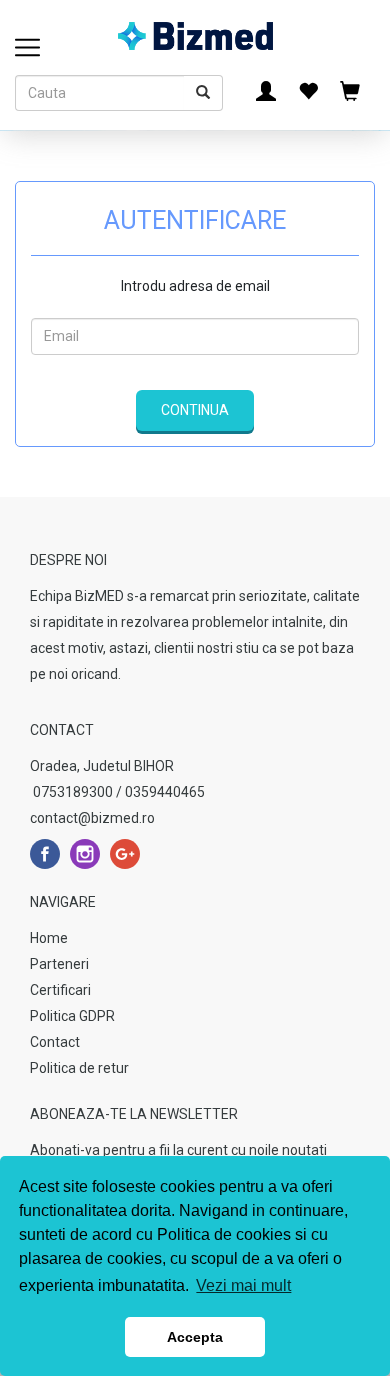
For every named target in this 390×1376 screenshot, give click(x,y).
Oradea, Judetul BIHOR (102, 766)
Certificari (60, 990)
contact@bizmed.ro (92, 818)
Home (49, 938)
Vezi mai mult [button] (243, 1285)
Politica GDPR (72, 1016)
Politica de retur (79, 1068)
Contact (55, 1042)
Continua (195, 410)
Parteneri (59, 964)
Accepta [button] (195, 1337)
